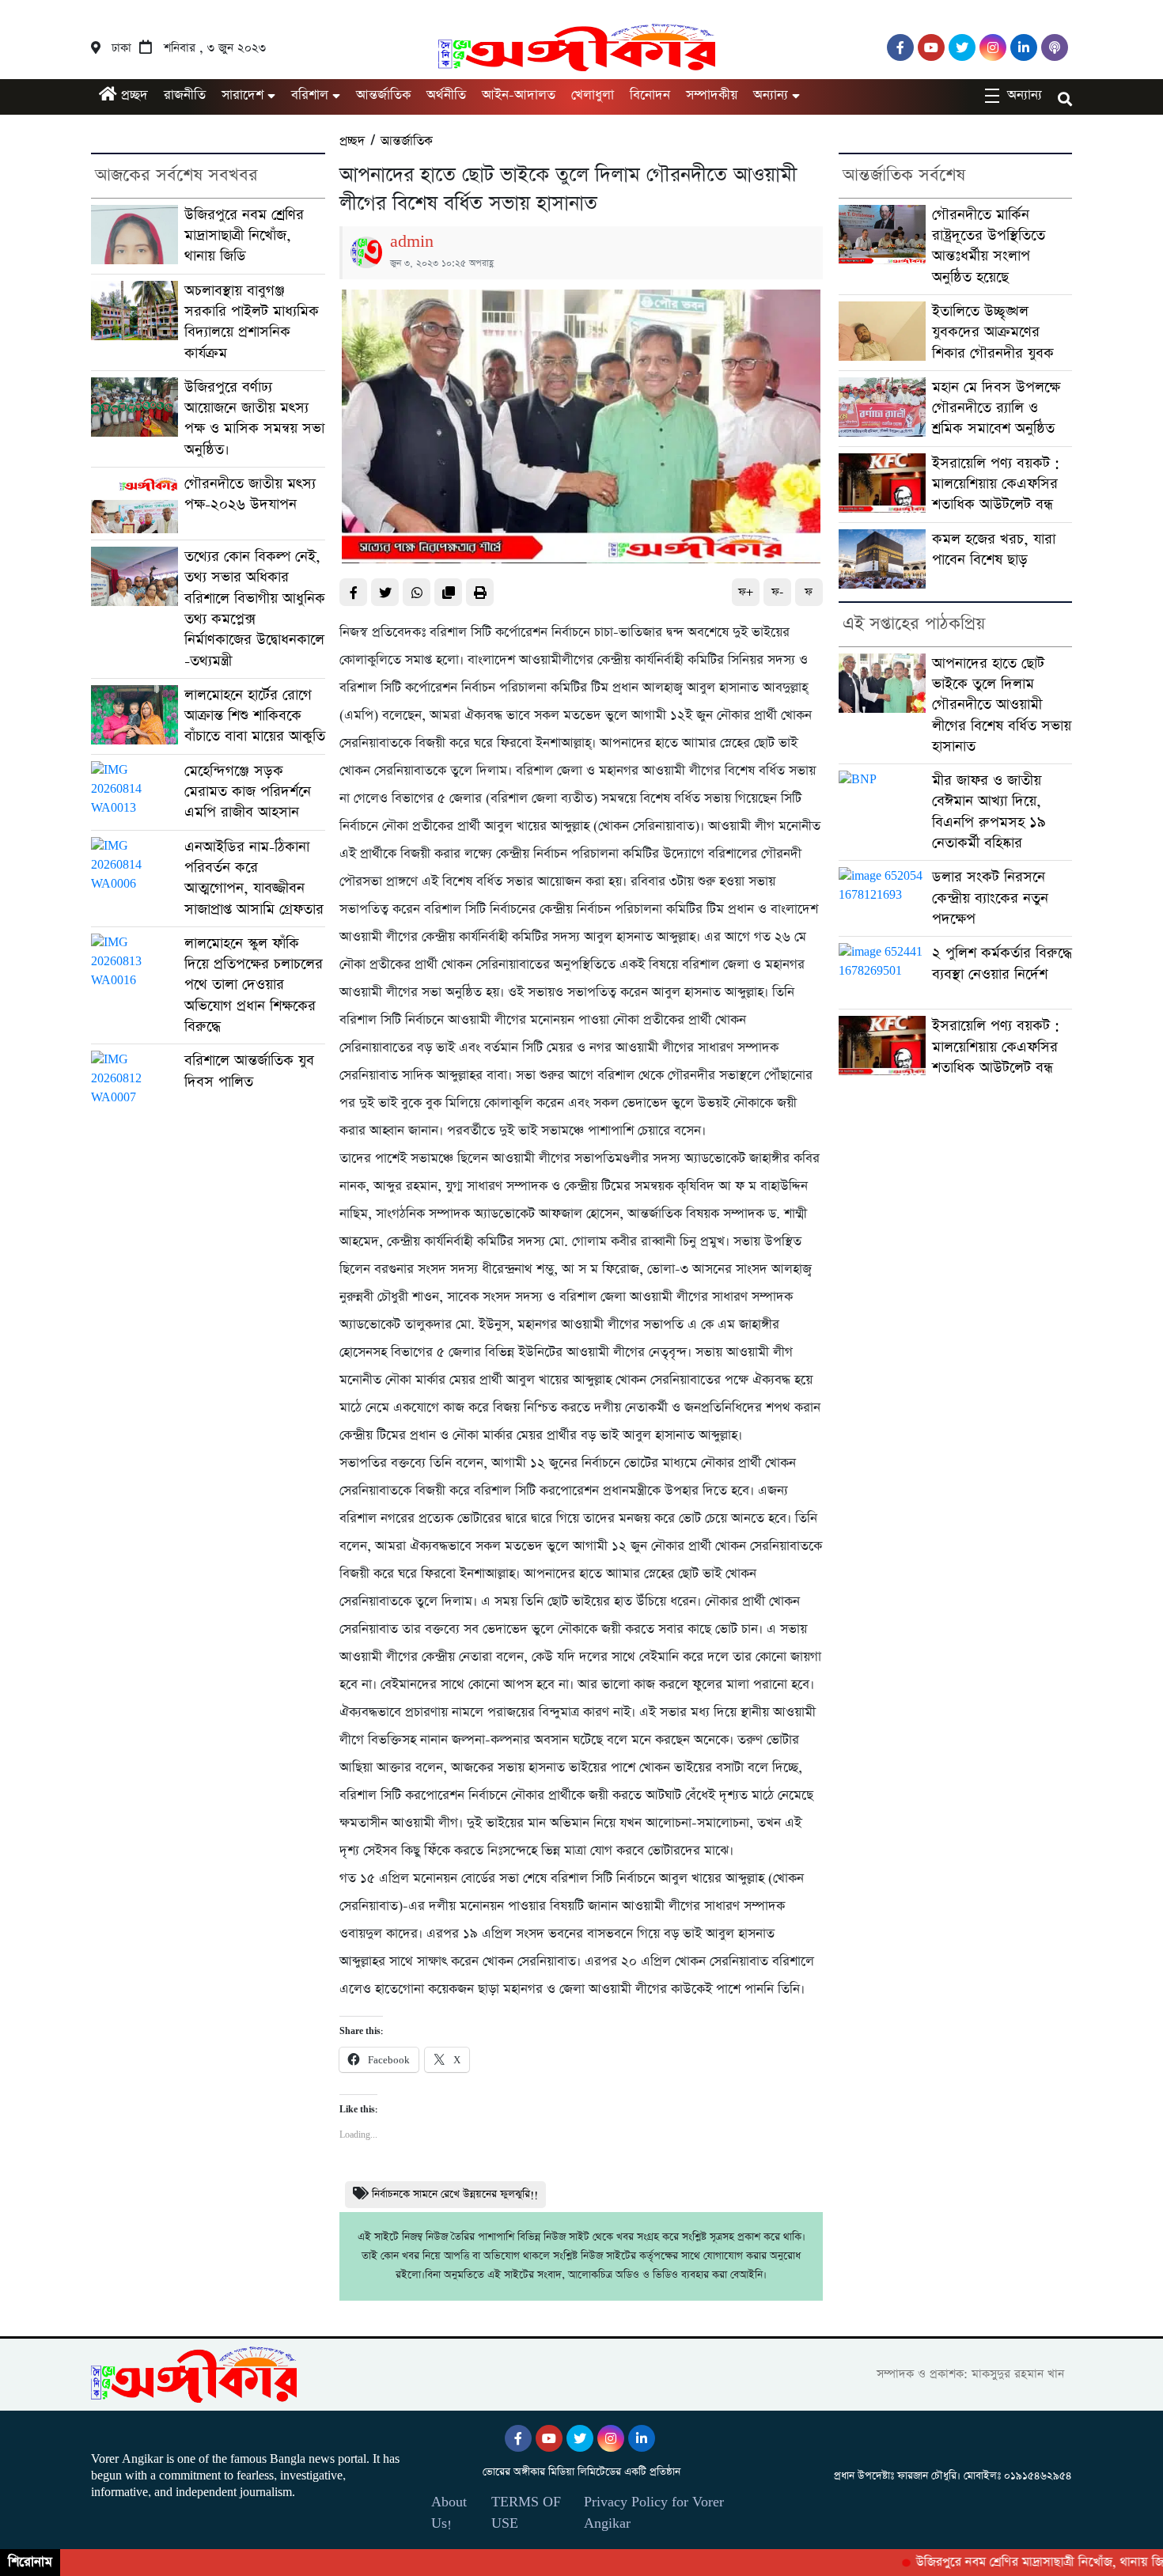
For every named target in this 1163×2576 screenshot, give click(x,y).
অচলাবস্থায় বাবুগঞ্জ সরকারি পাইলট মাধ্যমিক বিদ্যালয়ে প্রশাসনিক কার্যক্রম (252, 322)
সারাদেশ (242, 95)
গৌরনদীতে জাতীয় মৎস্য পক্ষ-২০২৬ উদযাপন (250, 494)
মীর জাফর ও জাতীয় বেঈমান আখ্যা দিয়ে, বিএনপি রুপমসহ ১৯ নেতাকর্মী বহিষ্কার (989, 812)
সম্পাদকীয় (712, 95)
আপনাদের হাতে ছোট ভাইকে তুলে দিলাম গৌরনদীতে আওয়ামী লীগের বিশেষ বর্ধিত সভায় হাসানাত (1002, 705)
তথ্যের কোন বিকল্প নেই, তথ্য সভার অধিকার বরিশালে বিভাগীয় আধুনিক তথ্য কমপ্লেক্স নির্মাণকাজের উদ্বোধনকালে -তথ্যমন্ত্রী (255, 608)
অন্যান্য (771, 95)
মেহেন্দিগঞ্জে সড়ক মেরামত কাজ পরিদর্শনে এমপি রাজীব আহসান (248, 792)
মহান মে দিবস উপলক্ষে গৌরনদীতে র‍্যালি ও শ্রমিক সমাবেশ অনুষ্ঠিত (996, 408)
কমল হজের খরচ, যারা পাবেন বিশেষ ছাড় (994, 549)
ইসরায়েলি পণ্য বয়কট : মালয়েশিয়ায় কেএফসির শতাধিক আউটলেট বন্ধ (996, 484)
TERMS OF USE (526, 2513)
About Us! (449, 2513)
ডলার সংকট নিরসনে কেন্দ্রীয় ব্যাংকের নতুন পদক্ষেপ (990, 898)
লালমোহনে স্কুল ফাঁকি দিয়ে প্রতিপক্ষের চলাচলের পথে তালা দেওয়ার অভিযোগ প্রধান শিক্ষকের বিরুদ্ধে (254, 985)
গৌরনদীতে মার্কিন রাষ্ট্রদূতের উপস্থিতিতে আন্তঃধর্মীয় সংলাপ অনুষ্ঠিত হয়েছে (989, 246)
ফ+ (746, 592)
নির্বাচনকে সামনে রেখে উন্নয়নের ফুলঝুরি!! (455, 2194)
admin (412, 242)
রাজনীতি (185, 95)
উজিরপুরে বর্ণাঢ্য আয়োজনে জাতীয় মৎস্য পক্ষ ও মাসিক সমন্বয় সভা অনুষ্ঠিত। (254, 419)
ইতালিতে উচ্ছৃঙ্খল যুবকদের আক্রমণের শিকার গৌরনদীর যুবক (993, 332)
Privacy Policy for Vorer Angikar (654, 2513)
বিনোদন (650, 95)
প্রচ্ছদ (133, 95)
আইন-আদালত (519, 95)
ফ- (777, 592)
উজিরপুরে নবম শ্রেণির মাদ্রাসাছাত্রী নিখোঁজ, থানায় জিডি (244, 236)
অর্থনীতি (446, 95)
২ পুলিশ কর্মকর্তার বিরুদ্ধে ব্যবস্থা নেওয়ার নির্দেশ (1002, 963)
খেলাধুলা (593, 95)
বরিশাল (310, 95)
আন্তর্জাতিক (383, 95)
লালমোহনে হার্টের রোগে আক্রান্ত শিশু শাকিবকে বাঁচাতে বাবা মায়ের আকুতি (255, 716)
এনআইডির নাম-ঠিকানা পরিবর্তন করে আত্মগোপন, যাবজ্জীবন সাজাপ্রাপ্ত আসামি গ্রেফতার (254, 878)
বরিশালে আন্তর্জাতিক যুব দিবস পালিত (249, 1071)
